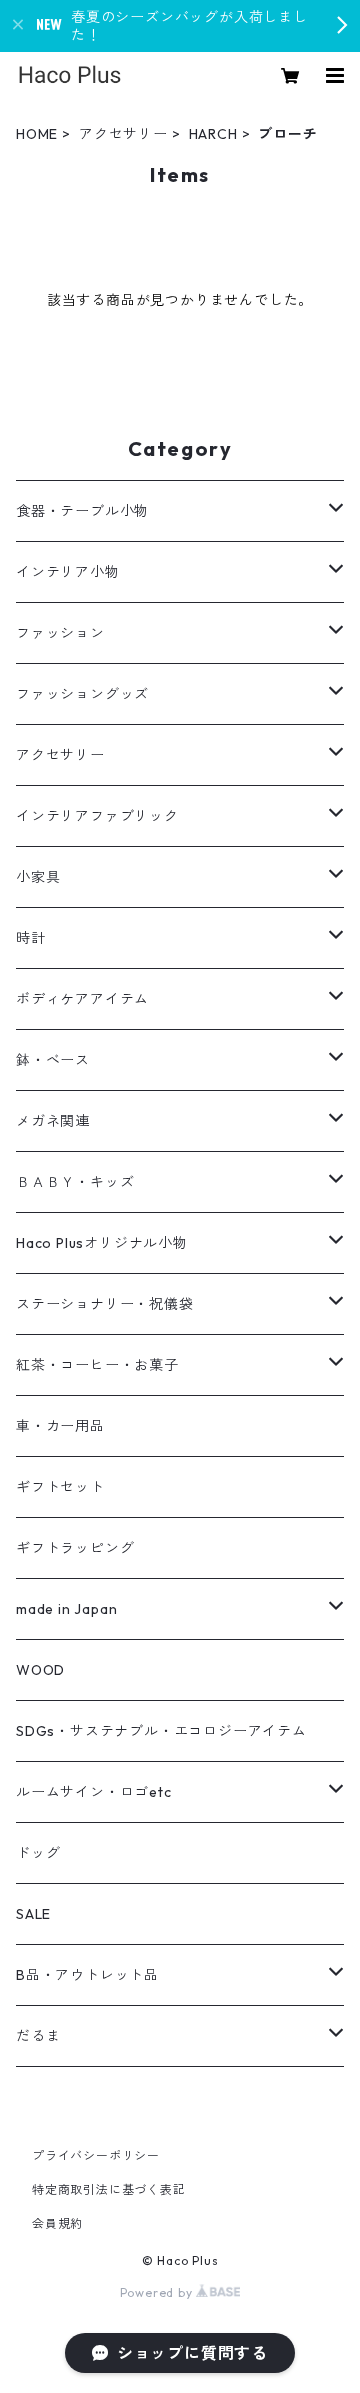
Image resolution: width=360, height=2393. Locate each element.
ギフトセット (60, 1487)
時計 (31, 938)
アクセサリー (123, 134)
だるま (38, 2036)
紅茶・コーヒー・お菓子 (97, 1365)
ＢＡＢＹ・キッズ (75, 1182)
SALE (33, 1914)
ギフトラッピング (75, 1548)
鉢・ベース (53, 1060)
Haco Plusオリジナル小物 (102, 1243)
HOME (37, 134)
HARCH (213, 134)
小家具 (38, 877)
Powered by (158, 2292)
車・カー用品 (60, 1426)
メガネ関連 (53, 1121)
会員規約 (57, 2223)
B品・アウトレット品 (87, 1975)
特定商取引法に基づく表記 (109, 2189)
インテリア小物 (68, 572)
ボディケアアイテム (82, 999)
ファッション (60, 633)
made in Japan (66, 1609)
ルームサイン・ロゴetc (94, 1792)
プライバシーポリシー (96, 2155)
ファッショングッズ (82, 694)
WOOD (40, 1670)
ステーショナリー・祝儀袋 (105, 1304)
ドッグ (38, 1853)
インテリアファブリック (97, 816)
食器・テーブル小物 (82, 511)
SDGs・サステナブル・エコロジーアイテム (161, 1731)
